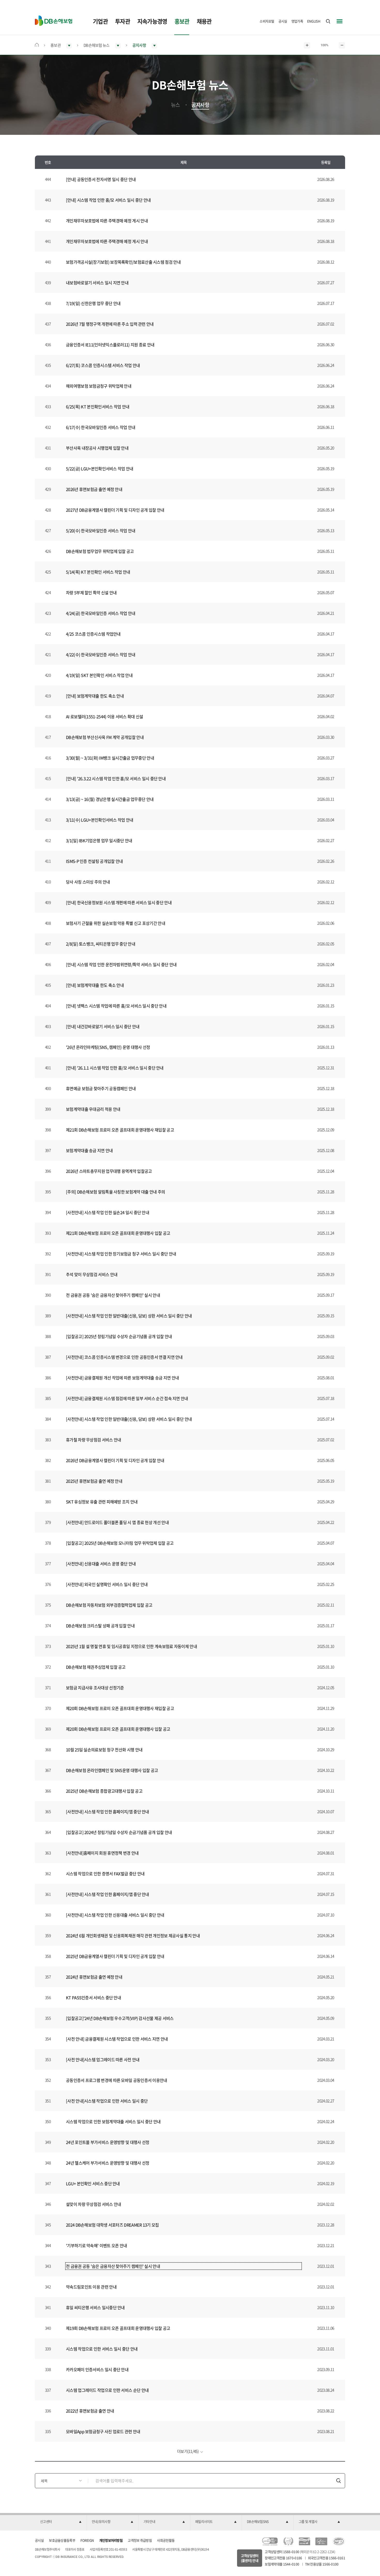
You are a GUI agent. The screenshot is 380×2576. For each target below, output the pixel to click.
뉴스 (175, 105)
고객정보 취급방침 (140, 2540)
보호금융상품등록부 (62, 2540)
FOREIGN (87, 2540)
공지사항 (200, 105)
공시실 (283, 21)
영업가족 (297, 21)
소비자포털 (267, 21)
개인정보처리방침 (111, 2540)
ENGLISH (314, 21)
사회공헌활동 (166, 2540)
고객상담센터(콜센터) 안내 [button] (250, 2558)
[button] (61, 2522)
